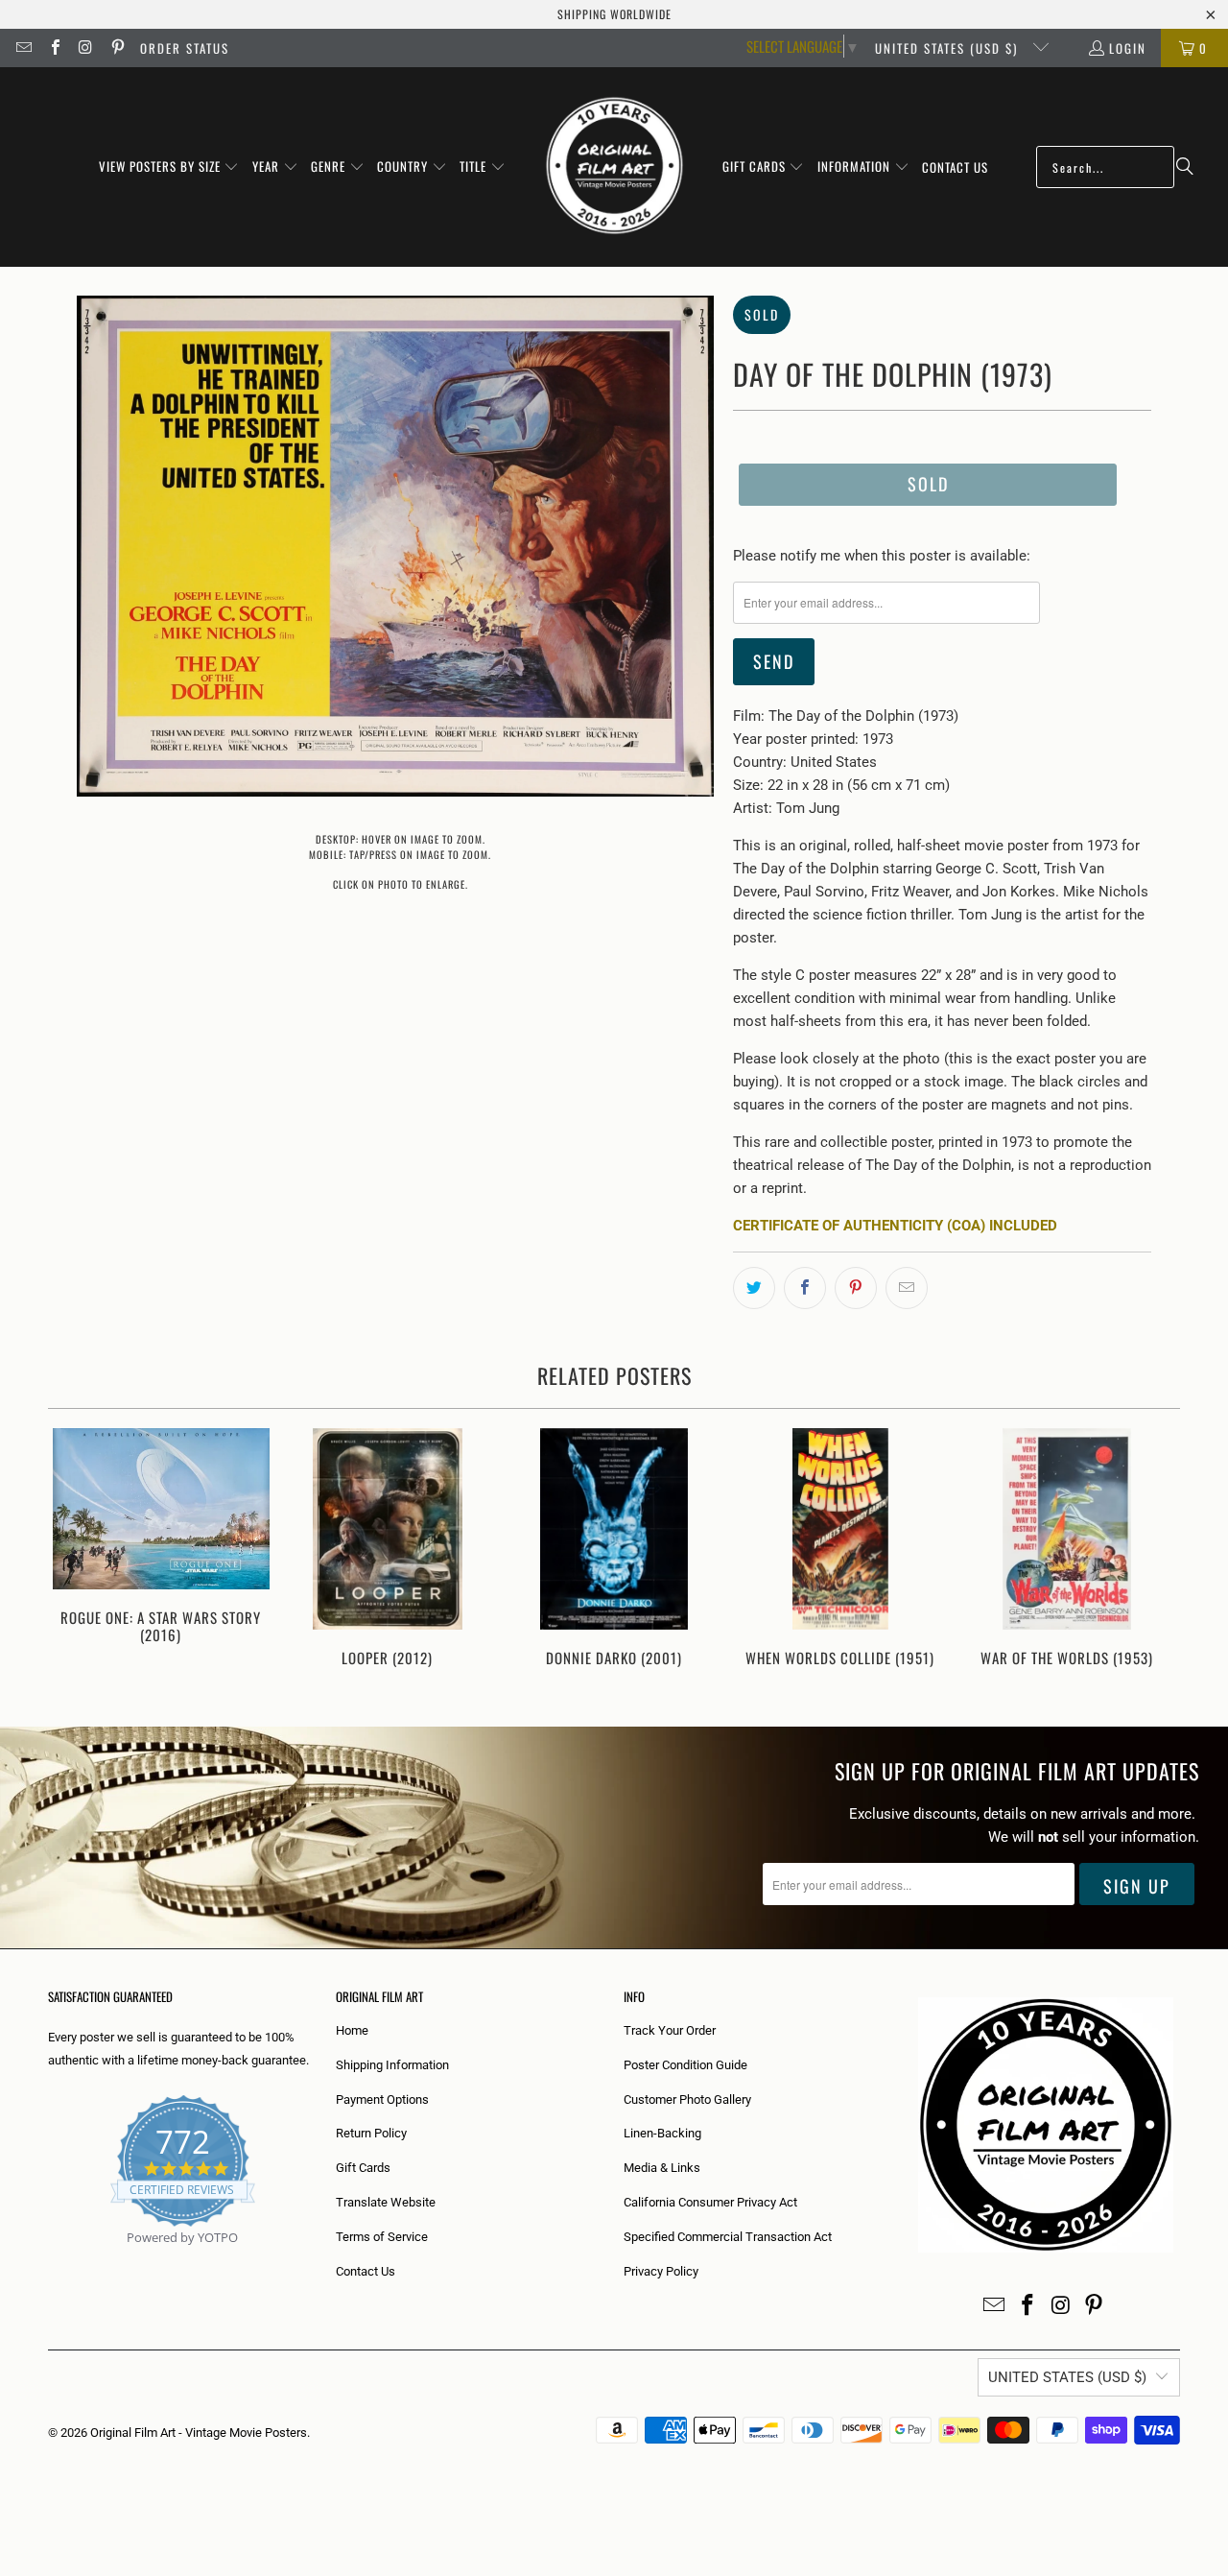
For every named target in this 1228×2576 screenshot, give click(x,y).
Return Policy (371, 2133)
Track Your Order (670, 2030)
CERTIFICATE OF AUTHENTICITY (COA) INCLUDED (895, 1226)
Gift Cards (363, 2168)
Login (1128, 48)
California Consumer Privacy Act (710, 2202)
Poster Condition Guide (685, 2065)
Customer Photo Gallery (687, 2099)
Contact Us (366, 2271)
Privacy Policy (661, 2271)
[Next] (1153, 1558)
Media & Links (662, 2168)
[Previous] (75, 1558)
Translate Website (386, 2202)
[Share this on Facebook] (805, 1288)
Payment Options (382, 2099)
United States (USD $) (949, 48)
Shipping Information (392, 2065)
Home (352, 2030)
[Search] (1185, 167)
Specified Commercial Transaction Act (728, 2237)
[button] (169, 167)
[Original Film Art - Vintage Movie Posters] (614, 167)
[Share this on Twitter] (754, 1288)
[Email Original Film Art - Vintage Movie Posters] (23, 48)
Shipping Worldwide (614, 14)
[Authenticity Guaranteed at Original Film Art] (49, 2260)
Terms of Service (382, 2237)
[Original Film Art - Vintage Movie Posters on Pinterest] (116, 48)
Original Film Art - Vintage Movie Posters (199, 2433)
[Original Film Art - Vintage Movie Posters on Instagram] (85, 48)
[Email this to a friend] (907, 1288)
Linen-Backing (662, 2133)
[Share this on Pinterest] (856, 1288)
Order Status (185, 48)
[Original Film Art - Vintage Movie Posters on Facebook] (54, 48)
